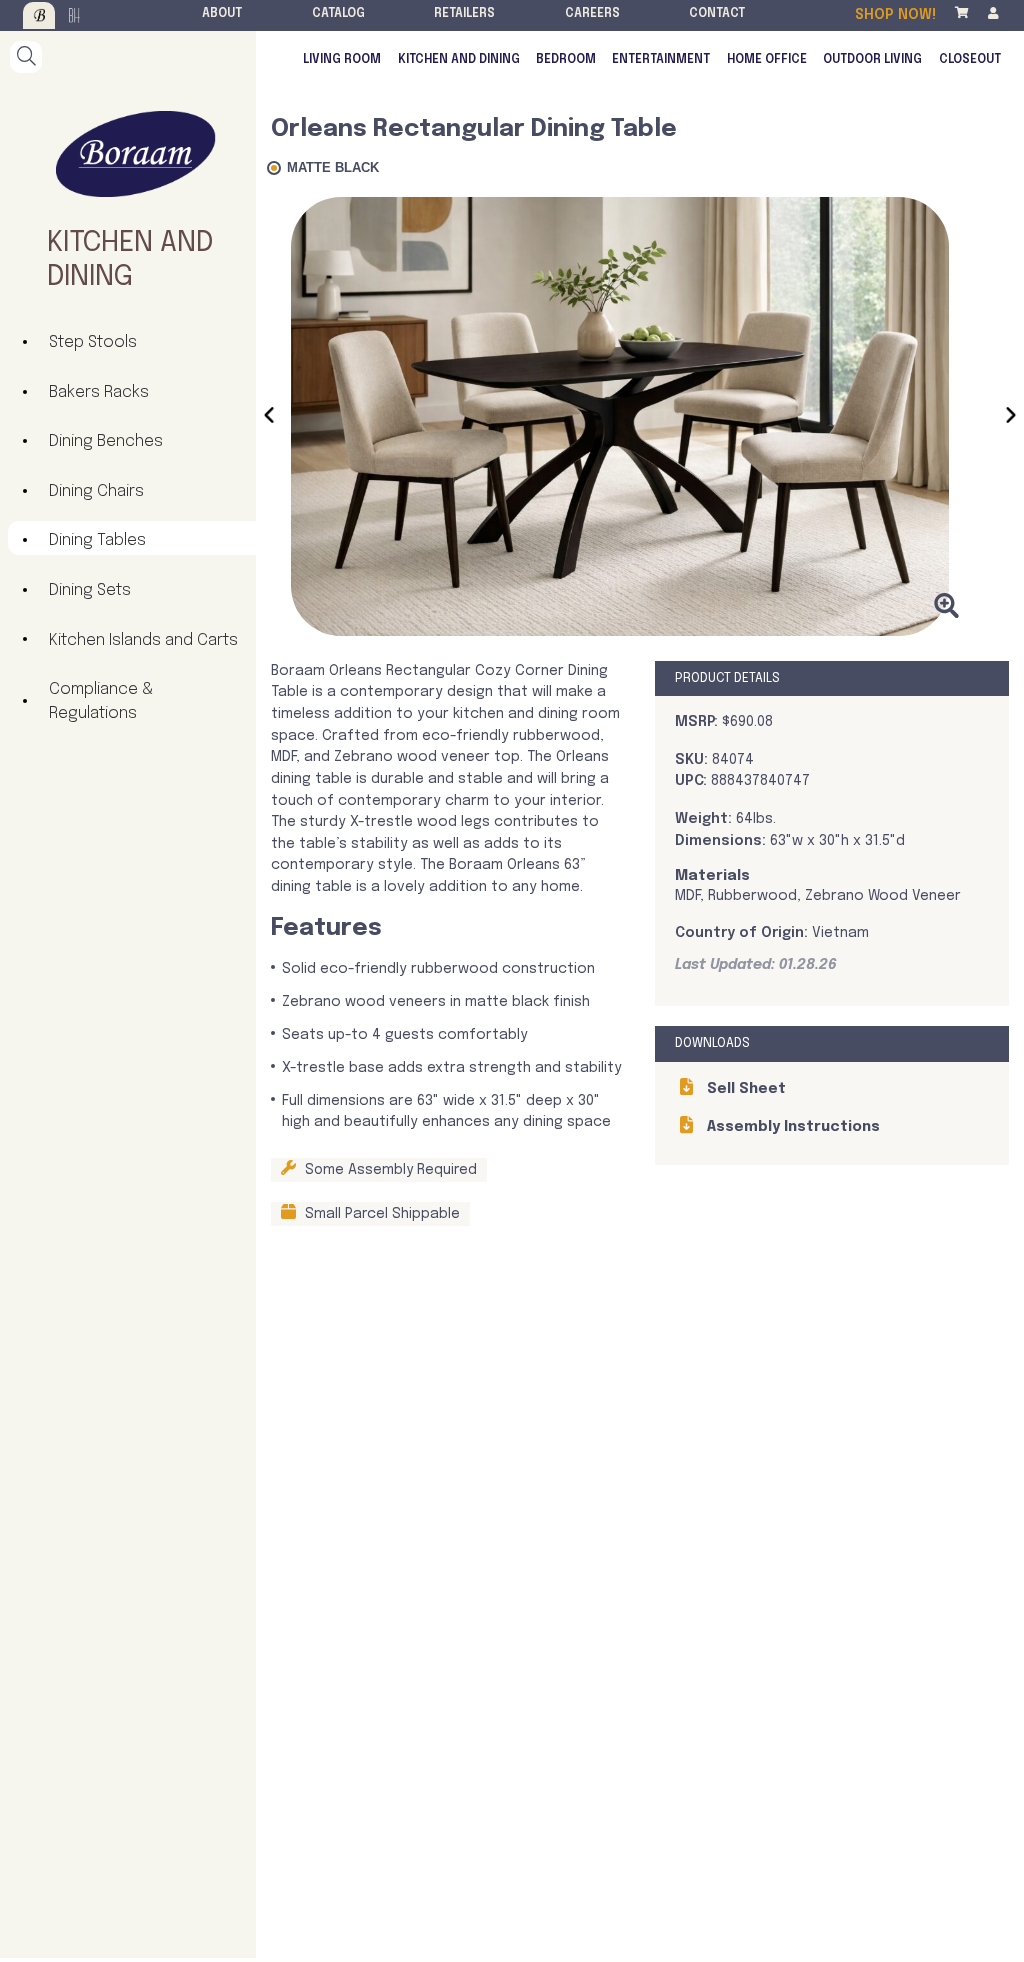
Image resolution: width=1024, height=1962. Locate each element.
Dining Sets (90, 590)
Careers (592, 14)
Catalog (338, 14)
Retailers (464, 14)
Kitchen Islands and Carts (143, 640)
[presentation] (269, 419)
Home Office (767, 60)
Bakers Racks (99, 392)
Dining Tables (97, 540)
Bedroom (566, 60)
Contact (717, 14)
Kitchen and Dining (459, 60)
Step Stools (93, 342)
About (222, 14)
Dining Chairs (96, 491)
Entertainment (661, 60)
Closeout (970, 60)
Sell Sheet (744, 1089)
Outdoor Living (872, 60)
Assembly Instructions (791, 1127)
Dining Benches (106, 441)
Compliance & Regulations (101, 701)
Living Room (342, 60)
